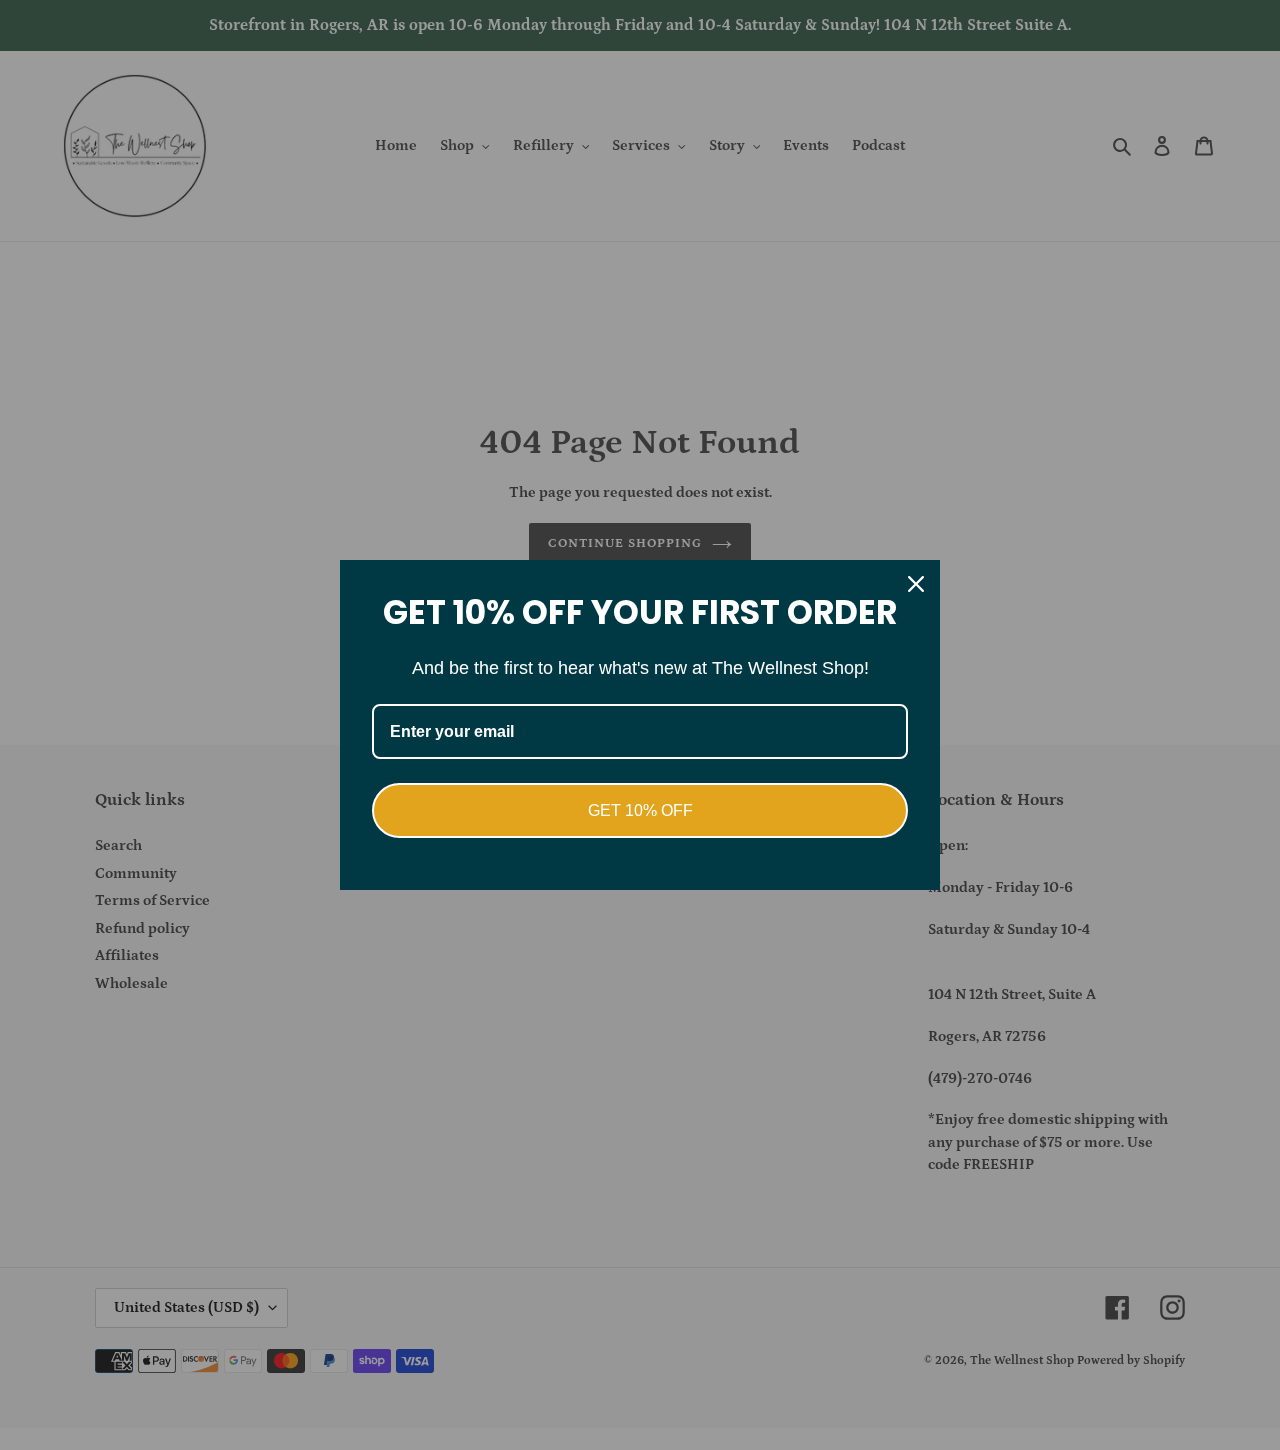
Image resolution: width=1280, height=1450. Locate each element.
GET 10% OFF (640, 810)
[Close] (916, 584)
